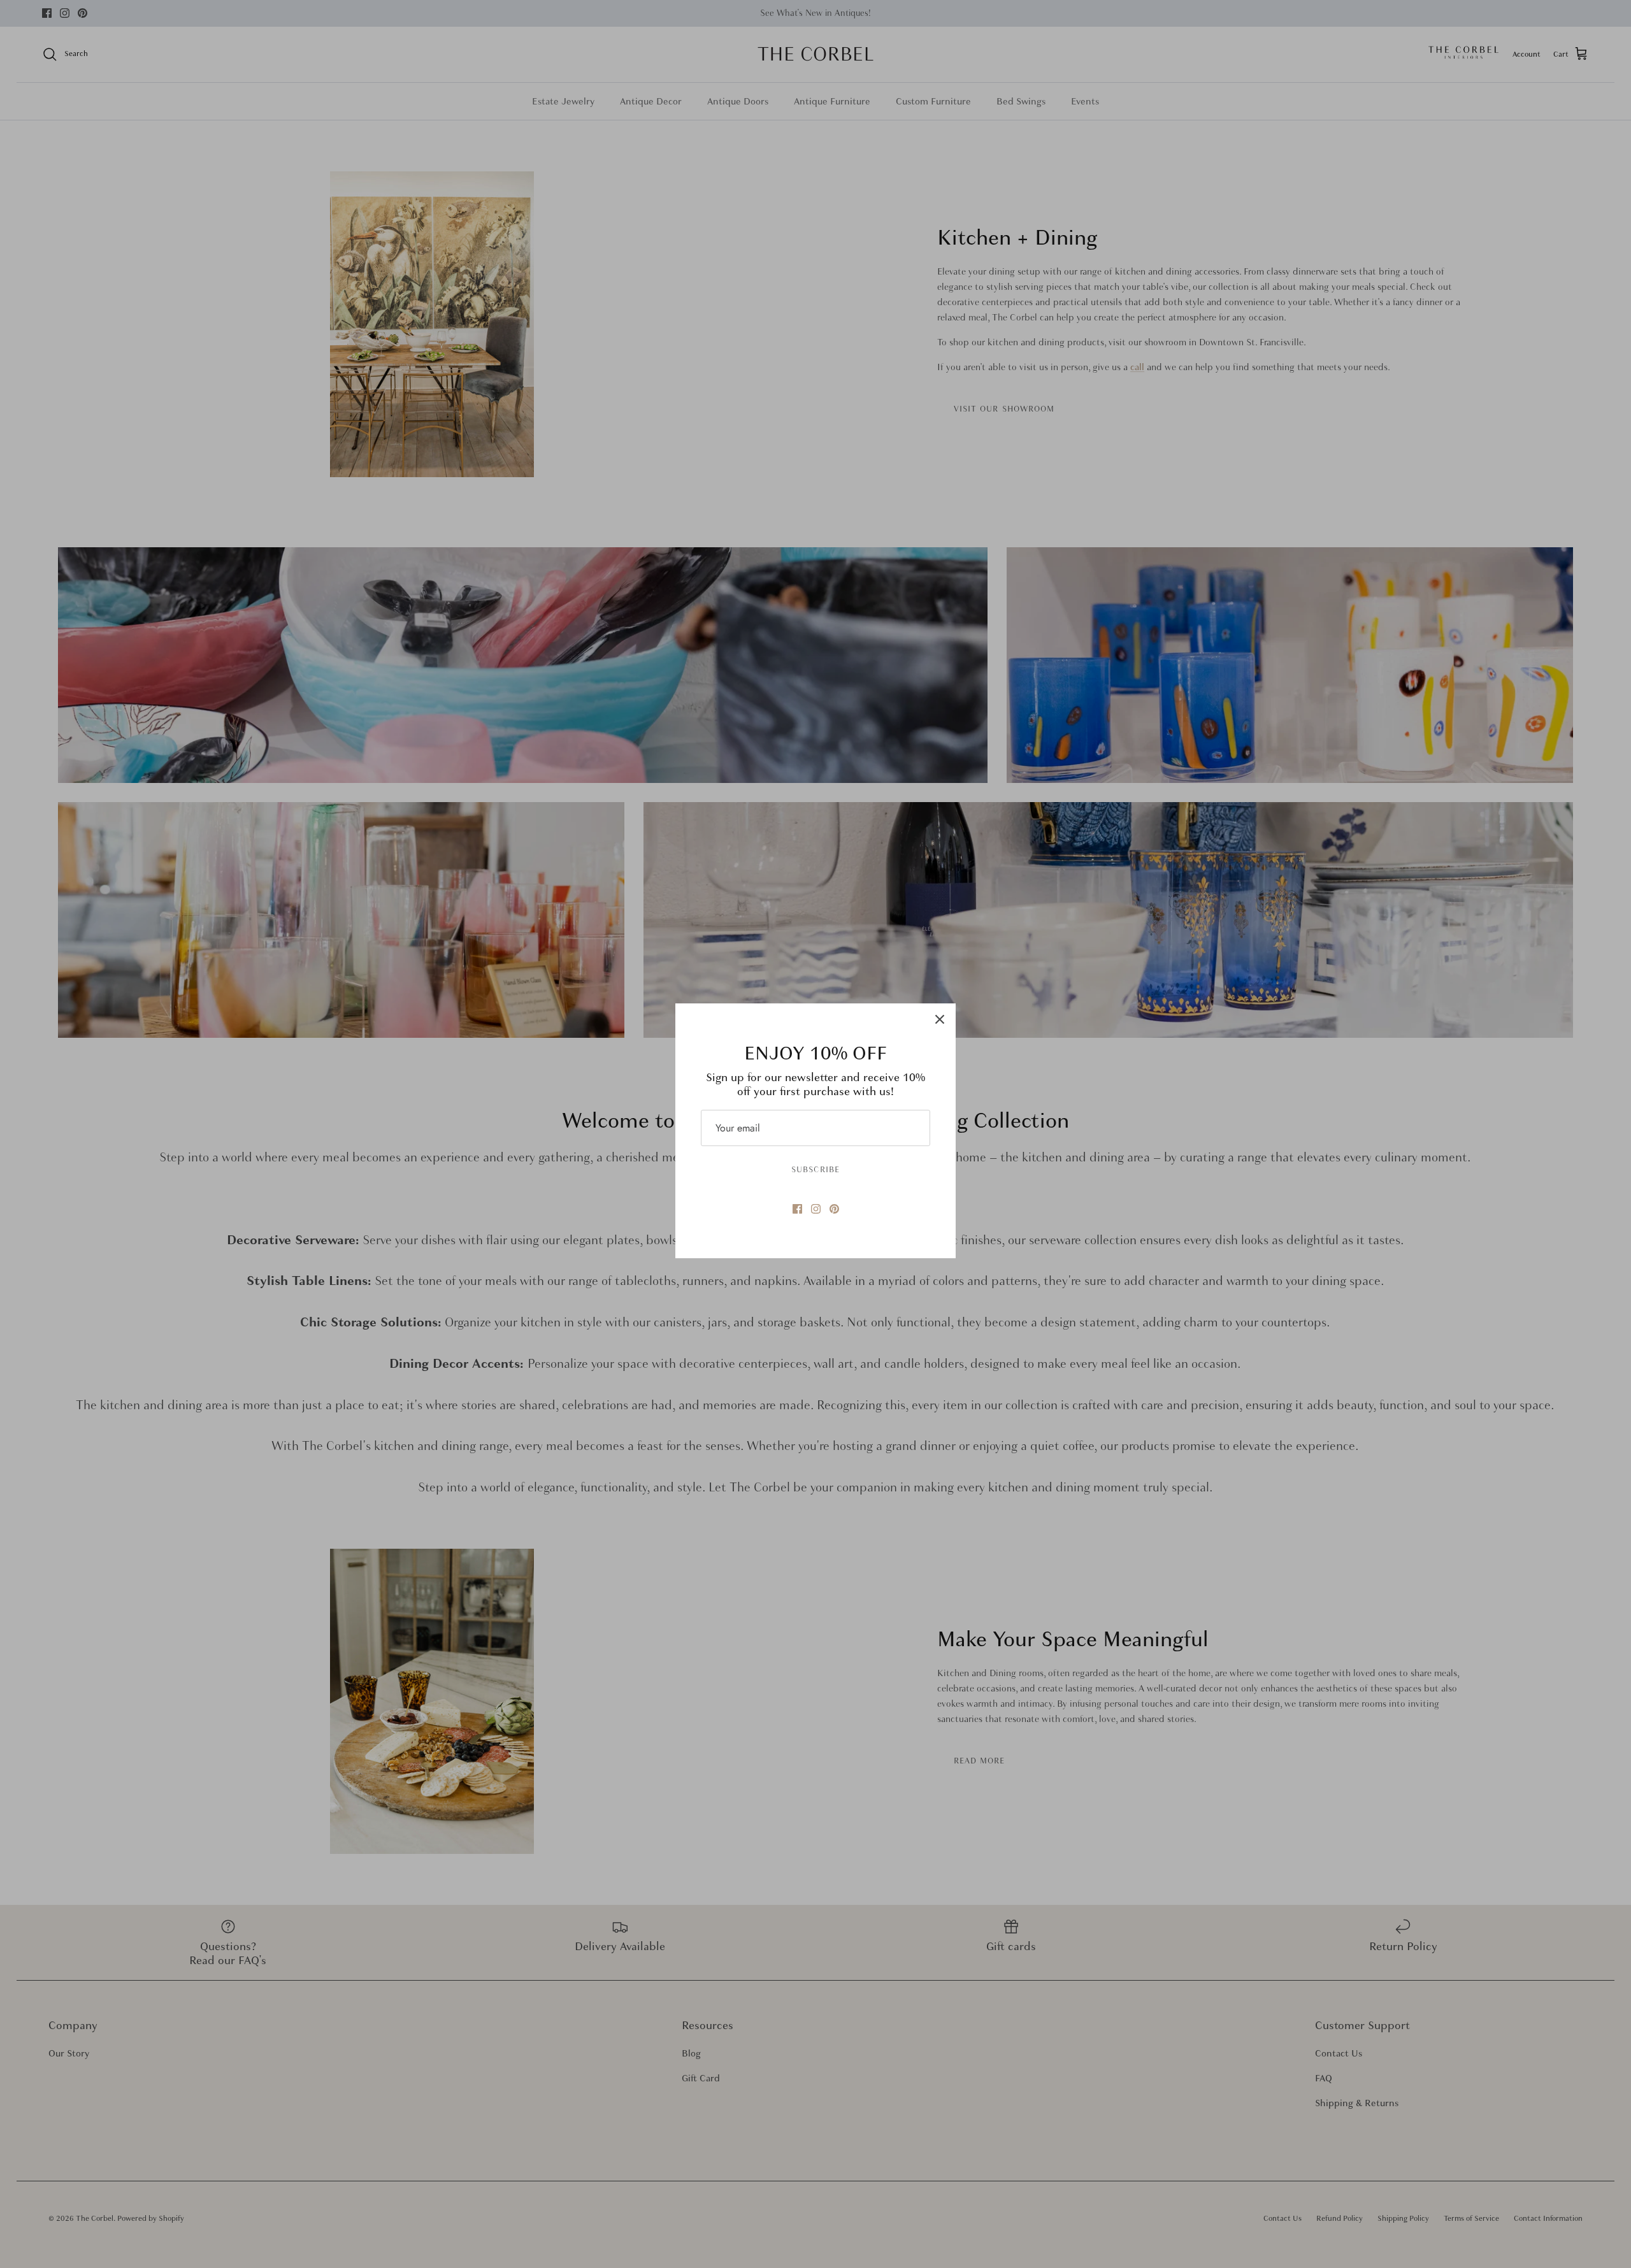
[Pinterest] (834, 1209)
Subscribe (815, 1170)
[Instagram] (816, 1209)
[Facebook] (797, 1209)
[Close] (940, 1019)
